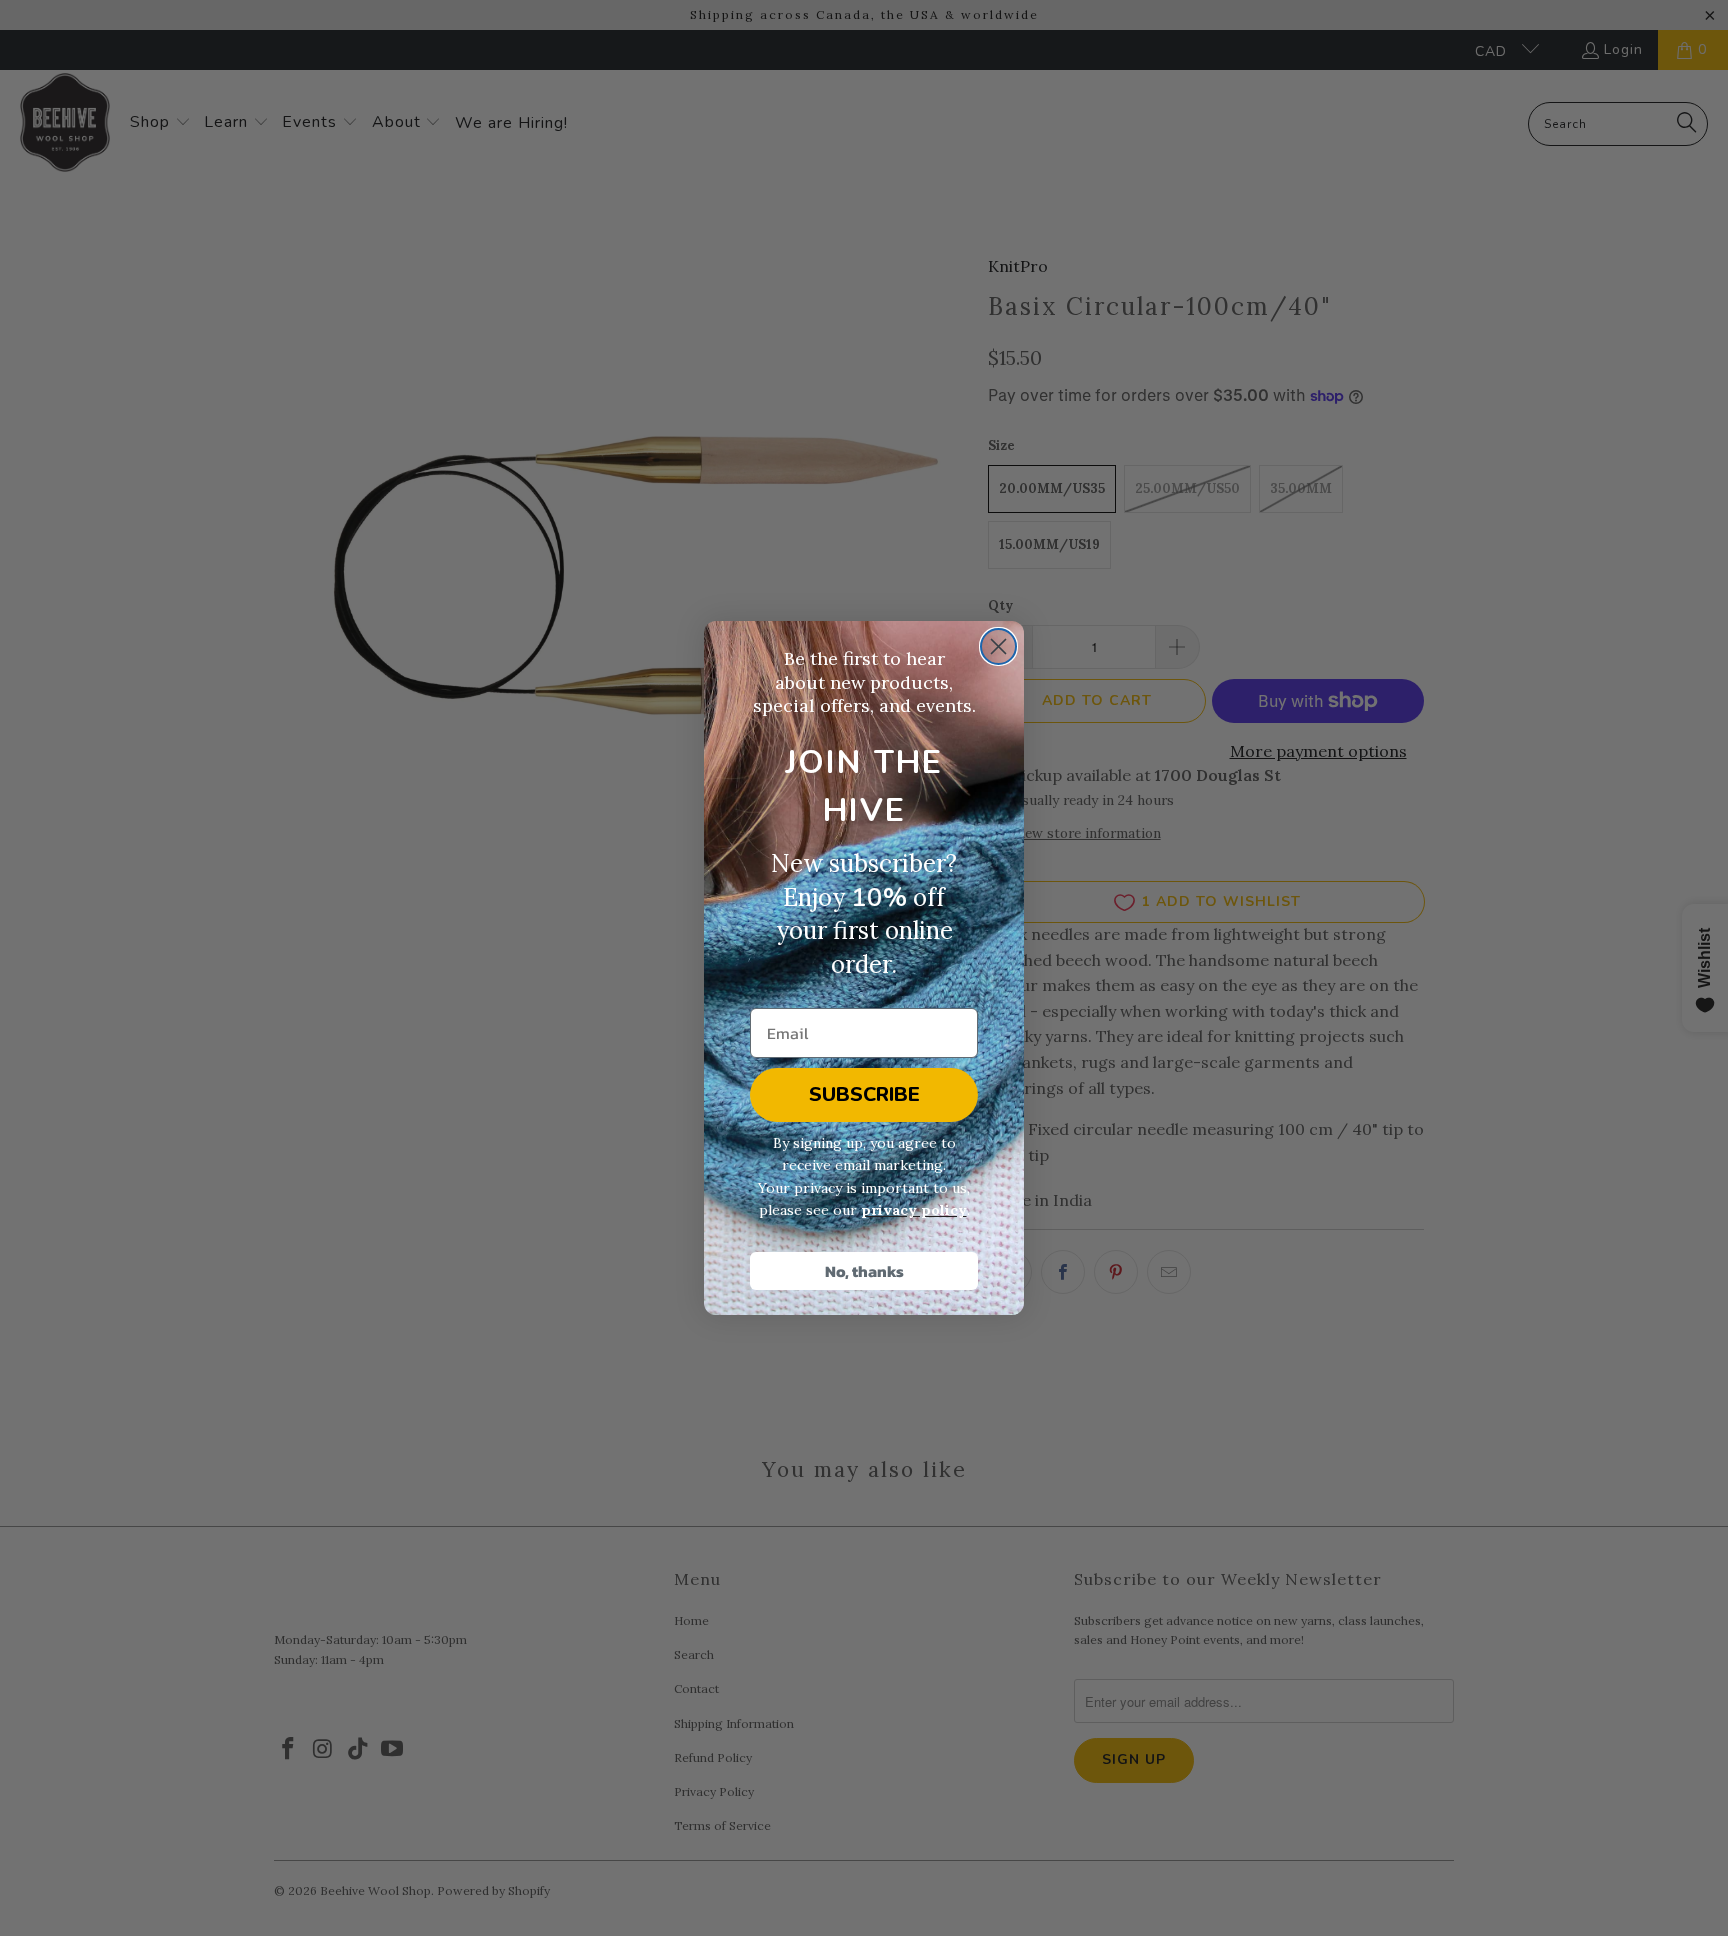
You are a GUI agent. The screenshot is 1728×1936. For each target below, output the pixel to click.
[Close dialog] (998, 646)
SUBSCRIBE (864, 1094)
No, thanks (864, 1271)
